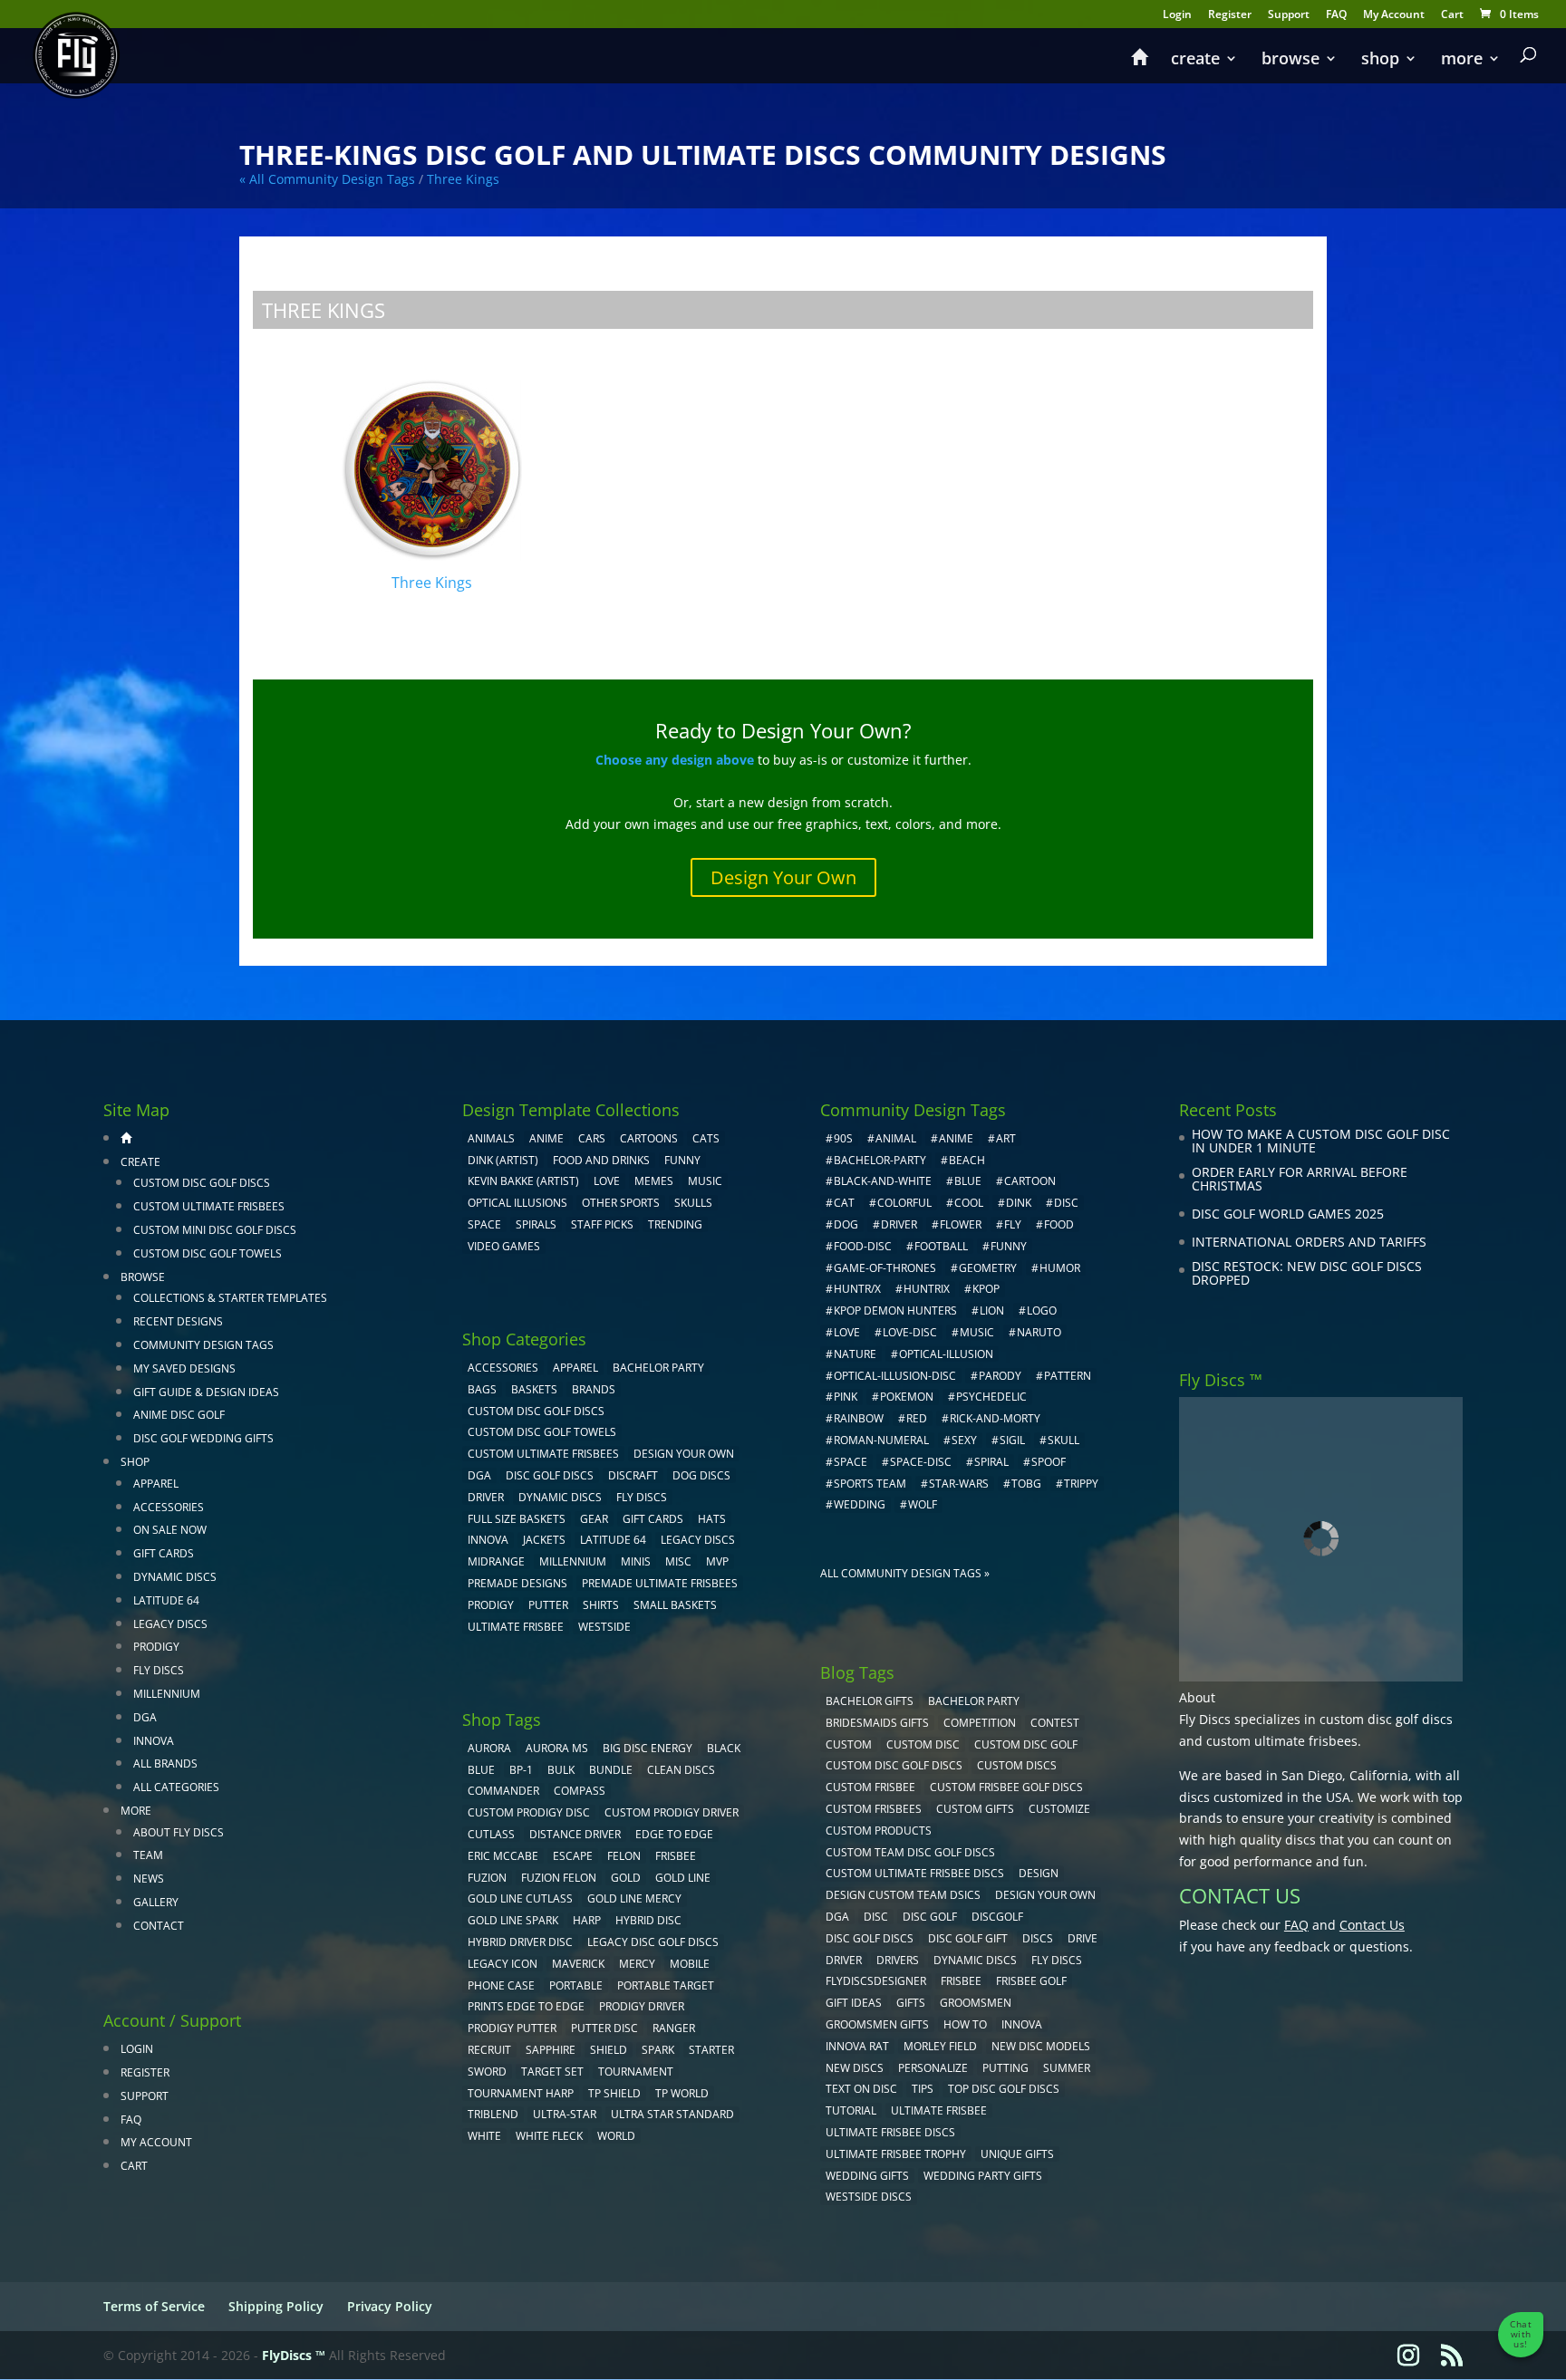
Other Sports (621, 1203)
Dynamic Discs (175, 1577)
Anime (546, 1138)
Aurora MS (557, 1748)
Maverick (578, 1964)
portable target (666, 1985)
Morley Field (940, 2046)
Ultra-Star (565, 2114)
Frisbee (961, 1981)
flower (961, 1224)
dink (1019, 1203)
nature (855, 1354)
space (851, 1462)
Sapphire (551, 2050)
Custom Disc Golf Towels (208, 1253)
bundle (611, 1770)
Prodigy (156, 1647)
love (847, 1332)
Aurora (489, 1748)
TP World (682, 2093)
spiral (991, 1462)
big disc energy (648, 1748)
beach (967, 1160)
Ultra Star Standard (672, 2114)
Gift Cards (164, 1553)
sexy (964, 1440)
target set (552, 2072)
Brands (594, 1389)
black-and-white (883, 1181)
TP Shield (614, 2093)
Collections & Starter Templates (230, 1298)
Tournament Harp (521, 2093)
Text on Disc (861, 2089)
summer (1067, 2068)
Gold (626, 1878)
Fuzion (487, 1878)
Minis (636, 1561)
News (149, 1879)
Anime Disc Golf (179, 1415)
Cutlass (491, 1834)
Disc (876, 1917)
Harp (587, 1920)
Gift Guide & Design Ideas (206, 1392)
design (1039, 1873)
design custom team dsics (903, 1895)
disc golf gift (968, 1938)
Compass (580, 1791)
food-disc (863, 1246)
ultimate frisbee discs (890, 2132)
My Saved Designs (184, 1368)
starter (711, 2050)
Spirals (536, 1224)
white (484, 2136)
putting (1005, 2068)
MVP (717, 1561)
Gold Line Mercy (634, 1898)
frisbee (676, 1856)
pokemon (907, 1397)
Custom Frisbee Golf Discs (1006, 1787)
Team (148, 1855)
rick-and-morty (995, 1418)
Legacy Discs (170, 1624)
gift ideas (854, 2003)
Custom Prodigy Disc (529, 1812)
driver (899, 1224)
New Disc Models (1041, 2046)
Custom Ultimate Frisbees (209, 1206)
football (941, 1246)
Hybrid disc (648, 1920)
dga (837, 1917)
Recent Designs (178, 1321)
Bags (482, 1389)
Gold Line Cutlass (520, 1898)
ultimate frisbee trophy (896, 2154)
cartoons (649, 1138)
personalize (933, 2068)
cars (592, 1138)
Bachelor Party (658, 1368)
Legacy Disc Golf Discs (653, 1942)
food (1059, 1224)
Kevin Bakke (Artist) (523, 1181)
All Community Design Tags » (905, 1573)
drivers (898, 1960)
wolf (923, 1504)
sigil (1012, 1440)
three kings (463, 179)
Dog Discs (701, 1475)
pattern (1068, 1376)
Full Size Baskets (517, 1519)
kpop (986, 1289)
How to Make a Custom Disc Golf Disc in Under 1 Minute (1321, 1141)
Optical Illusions (517, 1203)
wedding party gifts (983, 2176)
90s (843, 1138)
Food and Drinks (601, 1160)
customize (1059, 1809)
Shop (1380, 60)
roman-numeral (881, 1440)
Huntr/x (857, 1289)
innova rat (857, 2046)
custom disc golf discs (1386, 1719)
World (616, 2136)
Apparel (156, 1484)
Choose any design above (675, 760)
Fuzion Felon (559, 1878)
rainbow (859, 1418)
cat (844, 1203)
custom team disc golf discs (910, 1852)
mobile (690, 1964)
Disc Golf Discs (550, 1475)
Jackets (544, 1540)
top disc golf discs (1004, 2089)
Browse (1290, 60)
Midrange (496, 1561)
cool (969, 1203)
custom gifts (975, 1809)
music (705, 1181)
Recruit (489, 2050)
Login (1177, 15)
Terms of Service (154, 2306)
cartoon (1030, 1181)
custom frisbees (874, 1809)
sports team (870, 1484)
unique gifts (1017, 2154)
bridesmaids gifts (877, 1723)
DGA (145, 1717)
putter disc (604, 2028)
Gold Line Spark (513, 1920)
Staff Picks (602, 1224)
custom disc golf (1026, 1744)
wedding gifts (867, 2176)
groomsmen (976, 2003)
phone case (501, 1985)
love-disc (910, 1332)
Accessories (169, 1507)
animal (896, 1138)
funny (1009, 1246)
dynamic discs (975, 1960)
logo (1042, 1310)
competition (980, 1723)
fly (1013, 1224)
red (917, 1418)
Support (1289, 15)
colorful (904, 1203)
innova (1022, 2024)
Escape (573, 1856)
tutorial (851, 2110)
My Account (1394, 15)
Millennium (167, 1694)
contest (1055, 1723)
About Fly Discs (179, 1832)
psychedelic (991, 1397)
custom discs (1017, 1765)
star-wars (959, 1484)
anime (956, 1138)
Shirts (601, 1605)
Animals (491, 1138)
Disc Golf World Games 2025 (1288, 1214)
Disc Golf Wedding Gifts (203, 1438)
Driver (486, 1497)
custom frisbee (870, 1787)
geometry (988, 1268)
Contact (159, 1926)
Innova (154, 1741)
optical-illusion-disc (895, 1376)
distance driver (575, 1834)
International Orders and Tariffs (1309, 1242)
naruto (1039, 1332)
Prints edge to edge (526, 2006)
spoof (1049, 1462)
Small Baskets (675, 1605)
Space (484, 1224)
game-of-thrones (885, 1268)
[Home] (1139, 65)
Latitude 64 (166, 1600)
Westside (604, 1627)
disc (1066, 1203)
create (1195, 60)
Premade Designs (517, 1583)
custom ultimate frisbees (1282, 1741)
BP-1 (521, 1770)
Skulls (693, 1203)
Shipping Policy (276, 2306)
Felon (624, 1856)
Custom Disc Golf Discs (202, 1183)
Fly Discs (159, 1670)
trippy (1081, 1484)
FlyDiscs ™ (294, 2355)
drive (1083, 1938)
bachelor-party (880, 1160)
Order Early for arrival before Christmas (1300, 1179)
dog (846, 1224)
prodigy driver (642, 2006)
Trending (675, 1224)
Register (1230, 15)
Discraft (633, 1475)
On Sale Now (170, 1530)
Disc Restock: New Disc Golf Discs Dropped (1307, 1273)
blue (481, 1770)
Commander (503, 1791)
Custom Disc (923, 1744)
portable (576, 1985)
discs (1038, 1938)
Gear (594, 1519)
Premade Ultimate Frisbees (660, 1583)
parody (1000, 1376)
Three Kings (432, 583)
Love (607, 1181)
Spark (658, 2050)
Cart (1452, 15)
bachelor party (974, 1701)
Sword (487, 2072)
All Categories (176, 1787)
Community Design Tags (203, 1345)
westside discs (869, 2197)
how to (965, 2024)
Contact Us (1372, 1925)
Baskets (534, 1389)
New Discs (855, 2068)
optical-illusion (946, 1354)
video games (504, 1246)
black (724, 1748)
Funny (682, 1160)
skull (1063, 1440)
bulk (561, 1770)
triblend (493, 2114)
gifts (911, 2003)
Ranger (674, 2028)
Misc (678, 1561)
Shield (609, 2050)
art (1006, 1138)
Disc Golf (930, 1917)
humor (1060, 1268)
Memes (654, 1181)
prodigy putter (512, 2028)
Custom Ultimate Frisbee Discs (915, 1873)
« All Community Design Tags (327, 179)
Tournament (636, 2072)
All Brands (165, 1763)
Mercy (637, 1964)
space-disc (921, 1462)
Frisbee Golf (1031, 1981)
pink (846, 1397)
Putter (548, 1605)
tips (923, 2089)
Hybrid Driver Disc (520, 1942)
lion (992, 1310)
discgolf (997, 1917)
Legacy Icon (503, 1964)
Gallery (156, 1902)
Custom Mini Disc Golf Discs (215, 1230)
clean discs (681, 1770)
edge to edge (674, 1834)
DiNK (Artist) (503, 1160)
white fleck (549, 2136)
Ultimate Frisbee (516, 1627)
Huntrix (927, 1289)
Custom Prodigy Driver (672, 1812)
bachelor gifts (870, 1701)
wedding (860, 1504)
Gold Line (683, 1878)
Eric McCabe (503, 1856)
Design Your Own (783, 877)
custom (849, 1744)
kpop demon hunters (895, 1310)
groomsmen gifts (877, 2024)
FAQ (1336, 15)
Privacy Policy (390, 2306)
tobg (1026, 1484)
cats (706, 1138)
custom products (879, 1831)
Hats (712, 1519)
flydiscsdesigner (876, 1981)
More (1462, 60)
